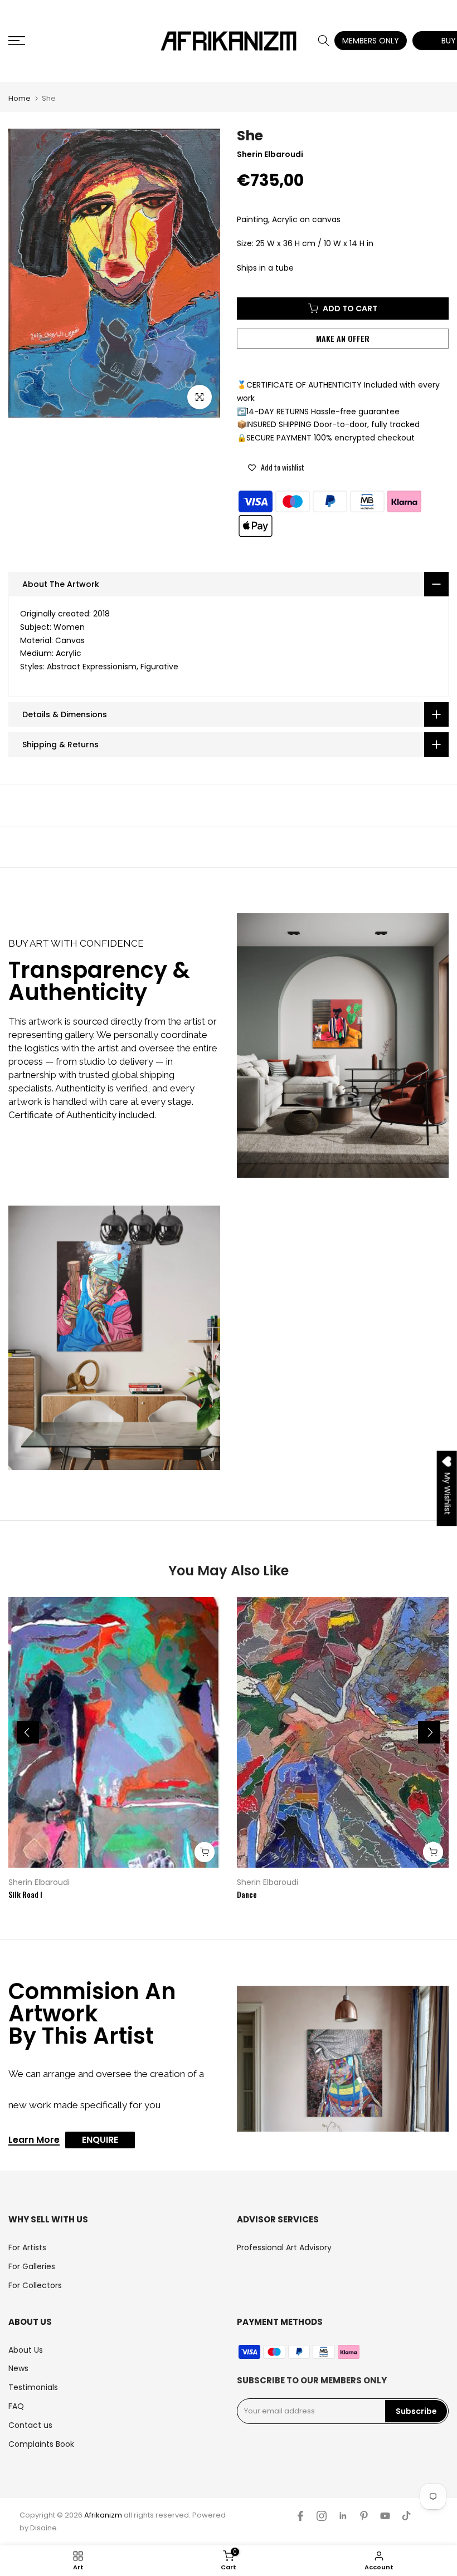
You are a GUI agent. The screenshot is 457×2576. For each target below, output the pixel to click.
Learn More (34, 2141)
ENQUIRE (100, 2140)
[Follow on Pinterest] (364, 2516)
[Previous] (28, 1732)
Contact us (30, 2425)
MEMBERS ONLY (371, 41)
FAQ (16, 2406)
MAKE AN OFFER (343, 338)
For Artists (27, 2247)
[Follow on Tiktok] (406, 2516)
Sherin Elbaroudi (39, 1882)
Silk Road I (25, 1894)
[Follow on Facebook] (300, 2516)
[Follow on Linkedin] (343, 2516)
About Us (26, 2350)
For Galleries (32, 2266)
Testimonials (33, 2387)
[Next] (429, 1732)
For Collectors (35, 2285)
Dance (247, 1894)
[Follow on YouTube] (385, 2516)
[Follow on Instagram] (322, 2516)
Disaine (43, 2528)
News (18, 2368)
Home (20, 98)
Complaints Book (41, 2444)
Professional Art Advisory (284, 2247)
